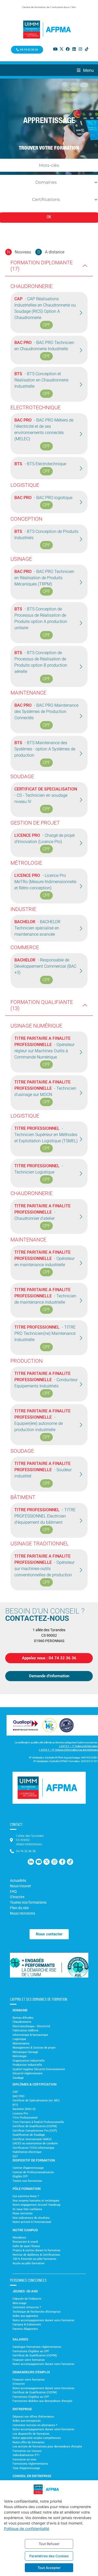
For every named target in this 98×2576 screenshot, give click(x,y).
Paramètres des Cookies (49, 2556)
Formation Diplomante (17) (42, 266)
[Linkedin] (74, 49)
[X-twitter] (61, 49)
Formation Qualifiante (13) (42, 1005)
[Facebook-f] (62, 1862)
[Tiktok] (87, 49)
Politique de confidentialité (27, 2529)
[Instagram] (80, 49)
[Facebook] (68, 49)
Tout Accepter (49, 2568)
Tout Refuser (49, 2544)
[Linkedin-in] (31, 1862)
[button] (87, 70)
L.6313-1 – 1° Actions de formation (79, 1746)
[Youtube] (55, 49)
